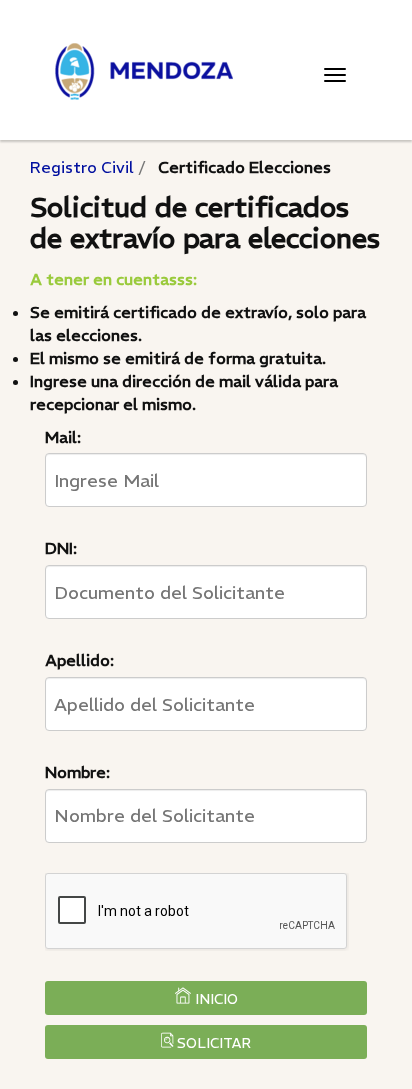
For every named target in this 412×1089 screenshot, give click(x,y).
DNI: (61, 548)
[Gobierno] (206, 71)
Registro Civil (82, 167)
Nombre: (77, 772)
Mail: (63, 437)
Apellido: (79, 660)
